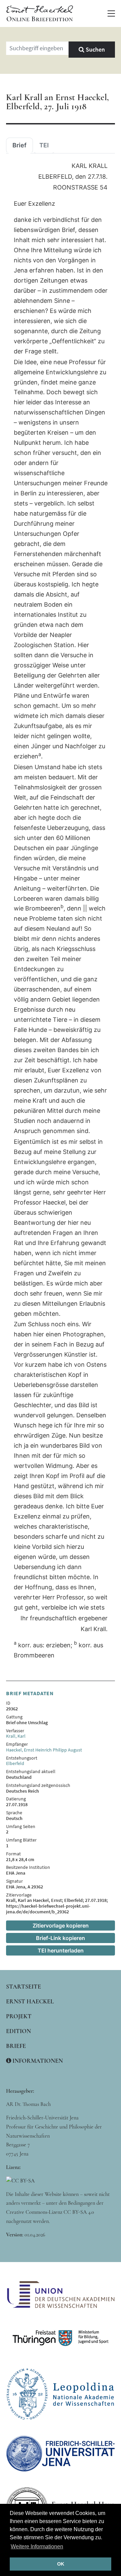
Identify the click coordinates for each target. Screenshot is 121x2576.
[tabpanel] (61, 911)
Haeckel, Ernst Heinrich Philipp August (44, 1750)
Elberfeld (15, 1763)
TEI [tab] (44, 145)
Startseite (24, 1987)
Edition (18, 2031)
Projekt (19, 2016)
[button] (111, 13)
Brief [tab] (19, 145)
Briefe (16, 2046)
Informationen (37, 2061)
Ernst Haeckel (30, 2001)
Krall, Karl (16, 1736)
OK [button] (61, 2564)
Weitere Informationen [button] (37, 2546)
